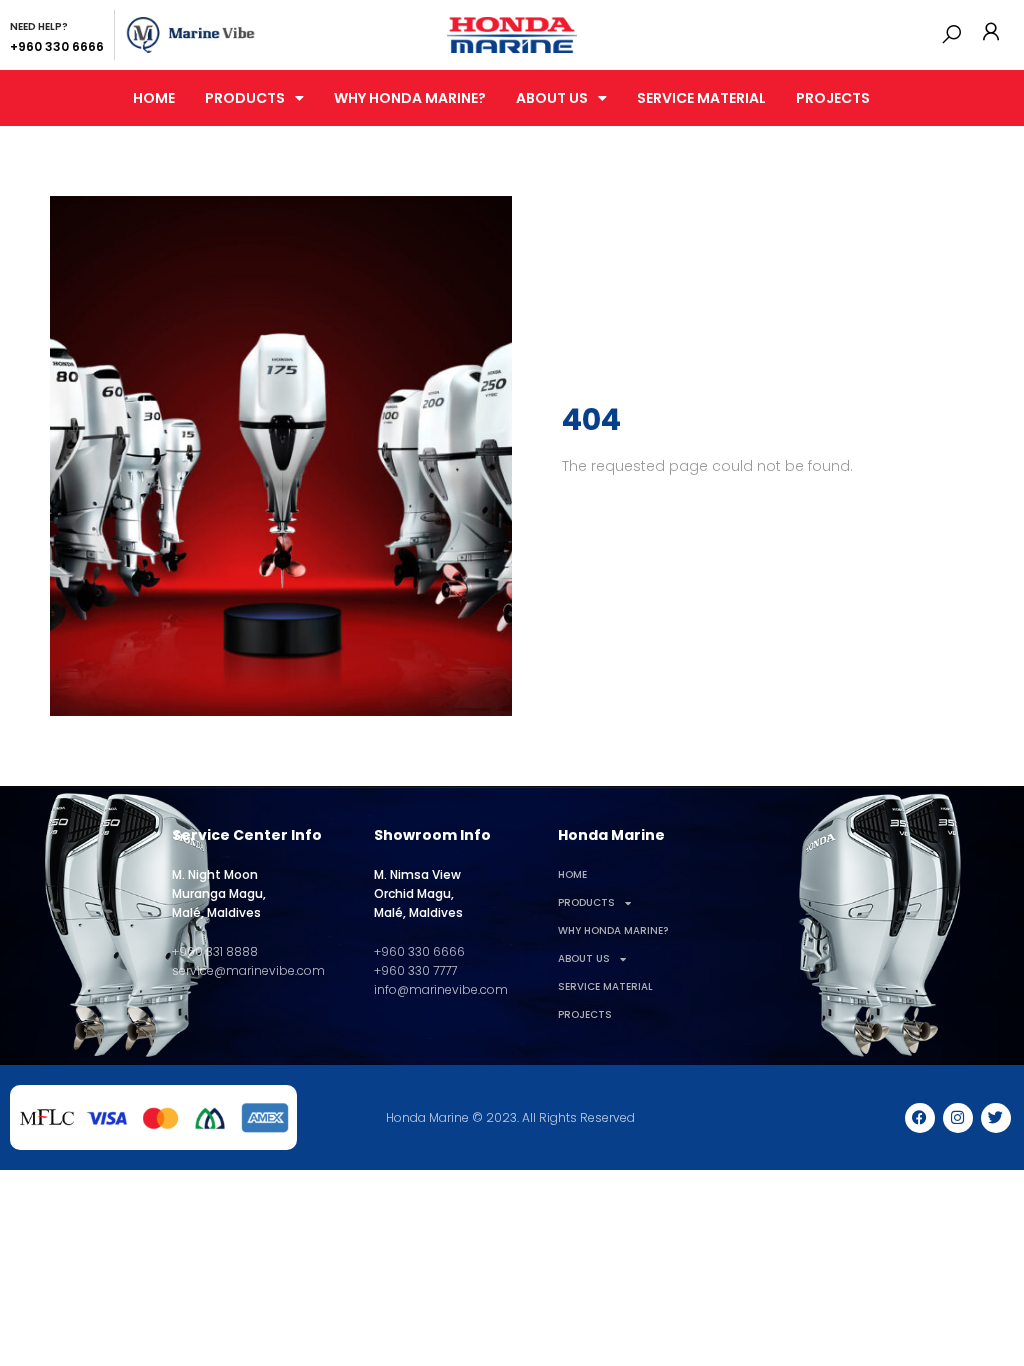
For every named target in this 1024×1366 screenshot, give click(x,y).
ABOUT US (552, 98)
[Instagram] (958, 1118)
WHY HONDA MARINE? (410, 98)
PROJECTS (833, 98)
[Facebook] (920, 1118)
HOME (154, 98)
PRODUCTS (245, 98)
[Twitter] (996, 1118)
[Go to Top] (994, 1336)
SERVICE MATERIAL (701, 98)
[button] (951, 34)
